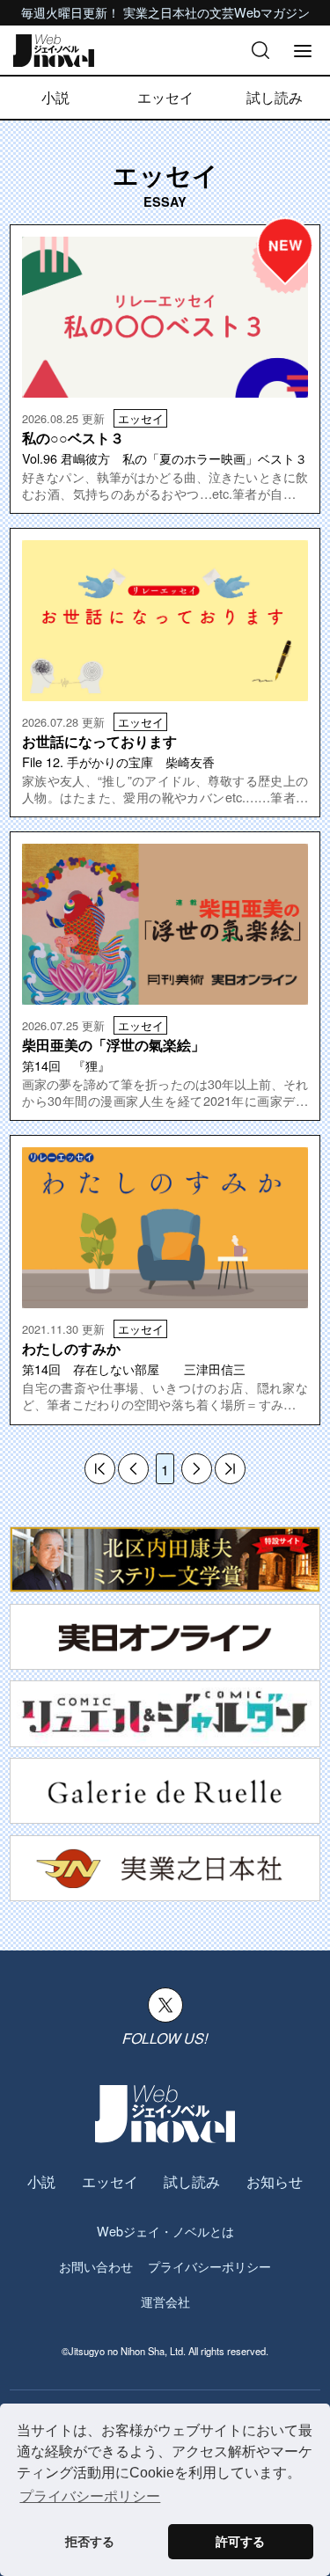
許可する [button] (240, 2542)
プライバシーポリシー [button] (90, 2496)
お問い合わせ (96, 2266)
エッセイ (165, 97)
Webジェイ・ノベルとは (165, 2231)
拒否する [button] (90, 2542)
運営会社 (165, 2301)
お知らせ (275, 2181)
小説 (55, 97)
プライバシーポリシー (209, 2266)
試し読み (275, 97)
